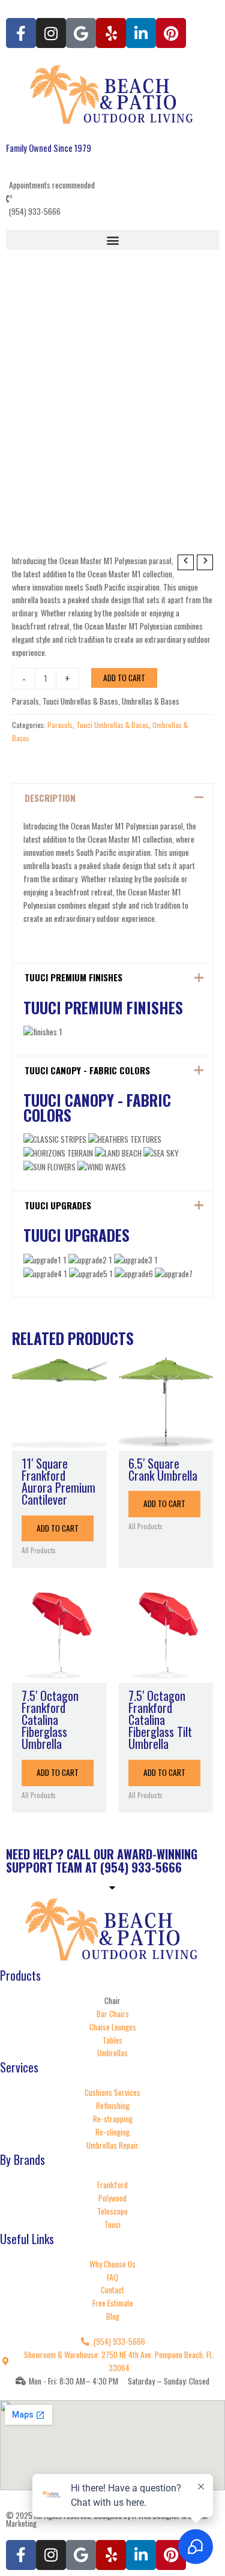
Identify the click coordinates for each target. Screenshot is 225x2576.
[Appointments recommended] (112, 179)
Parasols (25, 701)
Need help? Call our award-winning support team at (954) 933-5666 (102, 1861)
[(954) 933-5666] (112, 205)
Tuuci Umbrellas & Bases (80, 701)
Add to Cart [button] (58, 1528)
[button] (112, 240)
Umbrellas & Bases (151, 701)
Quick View (59, 1440)
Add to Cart (124, 678)
